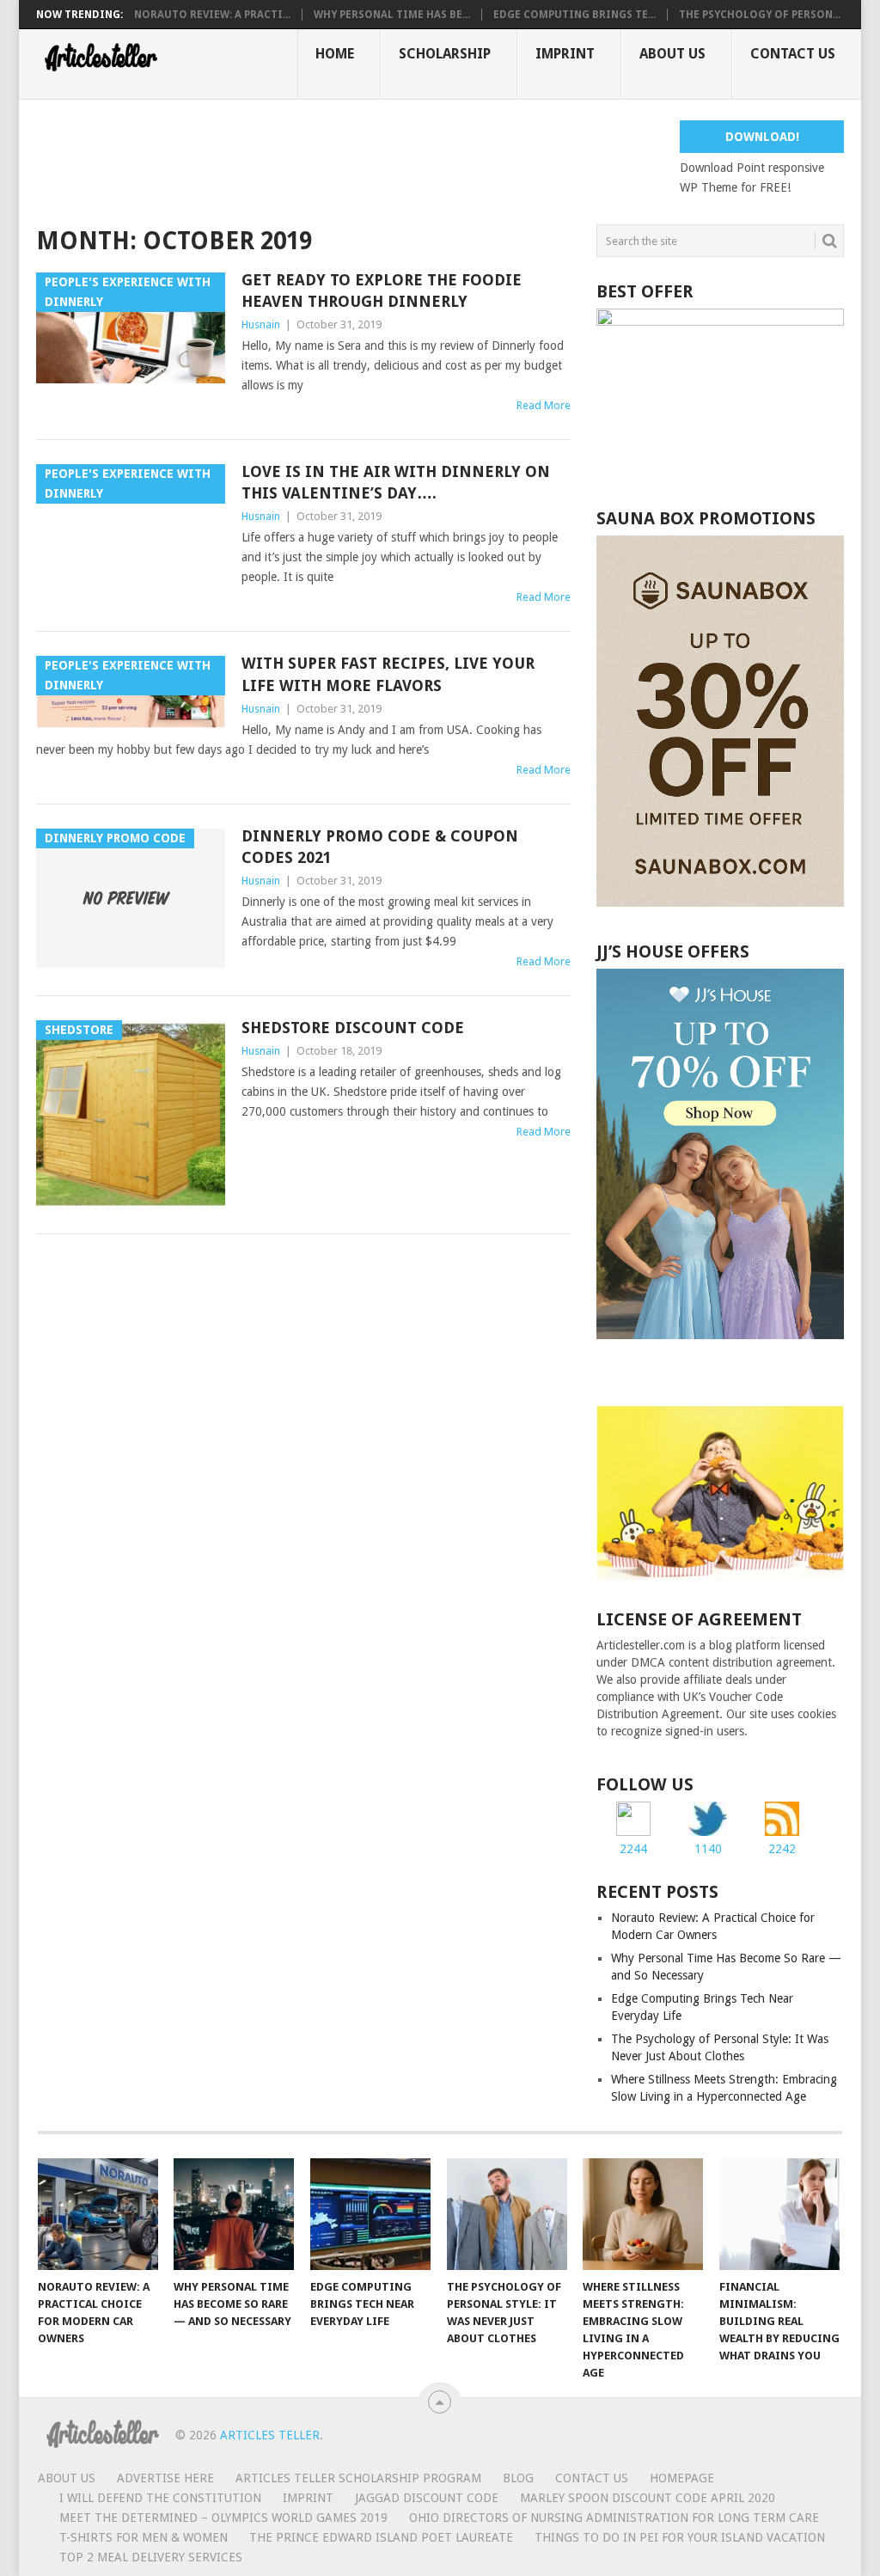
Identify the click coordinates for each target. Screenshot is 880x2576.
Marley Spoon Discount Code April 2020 (648, 2498)
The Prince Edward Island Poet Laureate (381, 2537)
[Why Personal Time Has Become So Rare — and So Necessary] (234, 2214)
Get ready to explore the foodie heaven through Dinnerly (382, 291)
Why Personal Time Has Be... (392, 15)
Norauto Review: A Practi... (212, 15)
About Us (672, 54)
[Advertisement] (349, 159)
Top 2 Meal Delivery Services (151, 2557)
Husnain (261, 324)
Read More (544, 405)
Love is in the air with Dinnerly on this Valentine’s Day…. (396, 482)
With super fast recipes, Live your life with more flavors (388, 674)
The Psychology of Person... (760, 15)
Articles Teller (270, 2435)
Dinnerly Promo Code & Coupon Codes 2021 (380, 847)
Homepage (682, 2478)
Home (335, 54)
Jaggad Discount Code (427, 2498)
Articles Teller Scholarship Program (358, 2478)
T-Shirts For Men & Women (144, 2537)
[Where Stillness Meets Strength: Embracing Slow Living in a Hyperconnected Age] (643, 2214)
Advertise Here (165, 2478)
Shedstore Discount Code (353, 1028)
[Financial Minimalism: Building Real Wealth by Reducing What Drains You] (779, 2214)
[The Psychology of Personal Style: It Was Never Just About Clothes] (507, 2214)
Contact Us (793, 54)
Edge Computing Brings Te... (574, 15)
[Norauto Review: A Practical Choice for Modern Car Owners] (98, 2214)
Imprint (565, 54)
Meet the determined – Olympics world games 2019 (223, 2518)
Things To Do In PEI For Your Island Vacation (680, 2537)
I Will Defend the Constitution (160, 2498)
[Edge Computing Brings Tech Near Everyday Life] (370, 2214)
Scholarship (445, 54)
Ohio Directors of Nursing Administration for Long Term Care (614, 2518)
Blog (518, 2478)
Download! (762, 137)
